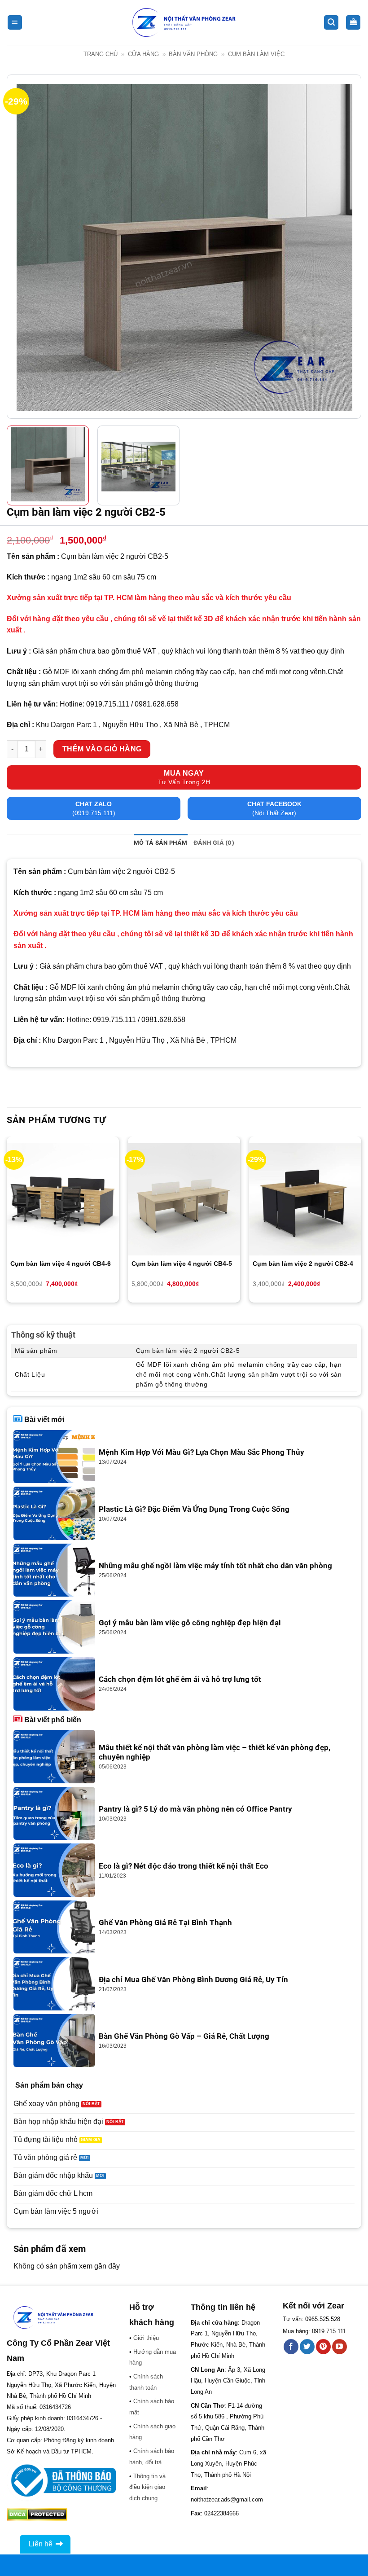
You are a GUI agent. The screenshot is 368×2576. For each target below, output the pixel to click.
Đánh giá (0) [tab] (214, 843)
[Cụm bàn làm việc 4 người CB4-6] (63, 1199)
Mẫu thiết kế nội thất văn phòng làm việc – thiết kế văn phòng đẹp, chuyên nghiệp (215, 1753)
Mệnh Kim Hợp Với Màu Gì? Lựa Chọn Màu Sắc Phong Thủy (202, 1452)
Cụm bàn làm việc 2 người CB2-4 (303, 1264)
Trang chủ (101, 54)
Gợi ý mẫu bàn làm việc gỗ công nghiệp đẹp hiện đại (190, 1623)
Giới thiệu (146, 2338)
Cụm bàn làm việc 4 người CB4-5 (182, 1264)
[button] (15, 23)
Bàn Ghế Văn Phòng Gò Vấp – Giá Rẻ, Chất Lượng (184, 2036)
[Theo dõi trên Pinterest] (323, 2347)
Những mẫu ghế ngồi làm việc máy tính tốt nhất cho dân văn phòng (215, 1566)
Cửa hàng (143, 54)
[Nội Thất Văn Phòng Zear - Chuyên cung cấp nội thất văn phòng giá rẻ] (184, 23)
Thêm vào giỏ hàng (102, 749)
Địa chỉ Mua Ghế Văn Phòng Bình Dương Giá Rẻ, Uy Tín (193, 1980)
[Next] (343, 247)
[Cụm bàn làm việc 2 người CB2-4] (305, 1199)
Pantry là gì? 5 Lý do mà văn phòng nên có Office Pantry (195, 1809)
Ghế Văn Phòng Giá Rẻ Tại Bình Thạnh (165, 1923)
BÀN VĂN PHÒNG (193, 54)
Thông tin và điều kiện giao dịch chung (147, 2487)
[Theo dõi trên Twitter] (307, 2347)
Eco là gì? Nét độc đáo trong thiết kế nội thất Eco (184, 1866)
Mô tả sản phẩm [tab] (161, 843)
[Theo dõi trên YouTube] (340, 2347)
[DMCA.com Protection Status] (37, 2514)
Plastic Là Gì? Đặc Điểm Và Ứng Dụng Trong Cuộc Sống (194, 1509)
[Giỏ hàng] (353, 23)
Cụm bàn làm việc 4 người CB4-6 (61, 1264)
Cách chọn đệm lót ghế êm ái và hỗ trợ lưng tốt (180, 1679)
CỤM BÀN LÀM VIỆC (256, 54)
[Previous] (25, 247)
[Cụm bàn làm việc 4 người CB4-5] (184, 1199)
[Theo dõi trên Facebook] (291, 2347)
